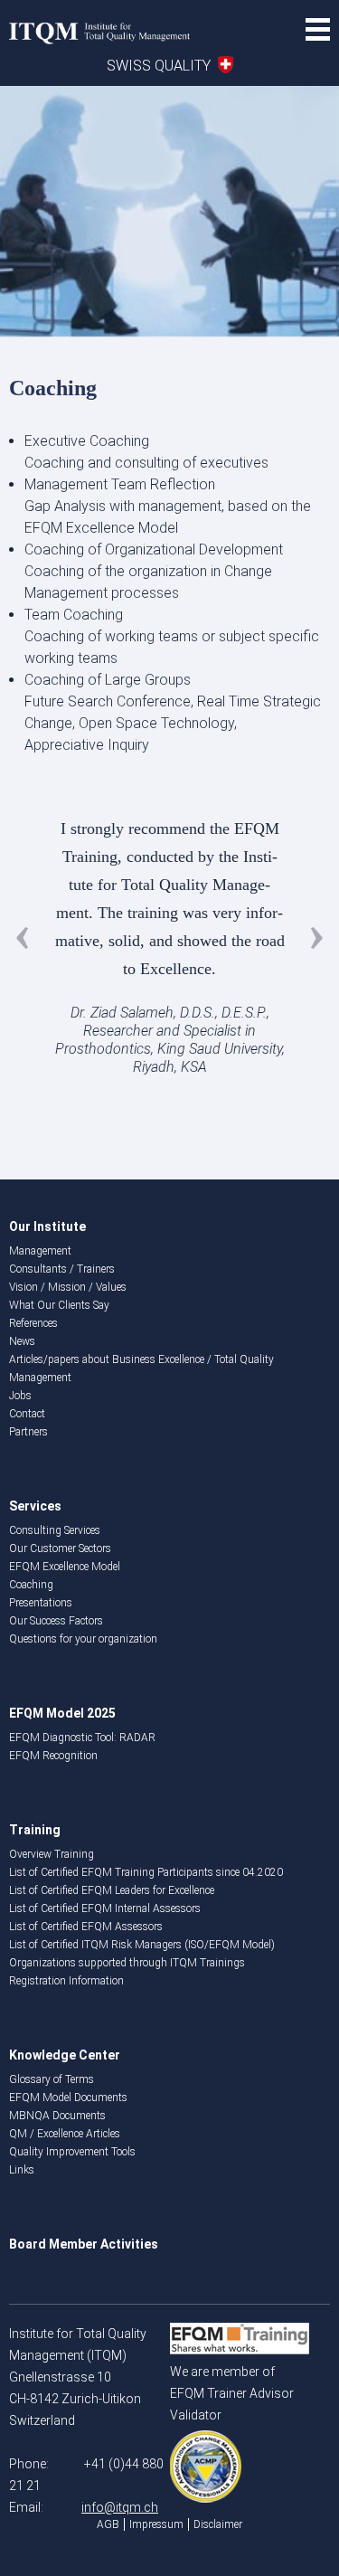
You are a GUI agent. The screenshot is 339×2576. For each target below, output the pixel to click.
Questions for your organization (83, 1639)
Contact (27, 1414)
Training (35, 1830)
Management (40, 1251)
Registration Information (66, 1981)
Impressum (156, 2524)
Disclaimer (218, 2524)
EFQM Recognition (53, 1756)
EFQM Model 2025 (62, 1713)
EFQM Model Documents (68, 2098)
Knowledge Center (65, 2055)
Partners (28, 1432)
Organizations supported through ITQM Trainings (127, 1963)
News (22, 1341)
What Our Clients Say (59, 1305)
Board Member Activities (84, 2244)
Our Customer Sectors (60, 1548)
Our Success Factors (56, 1621)
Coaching (31, 1585)
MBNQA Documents (57, 2116)
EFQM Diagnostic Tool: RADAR (82, 1738)
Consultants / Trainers (62, 1269)
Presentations (41, 1603)
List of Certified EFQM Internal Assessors (105, 1908)
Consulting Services (55, 1530)
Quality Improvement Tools (72, 2152)
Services (35, 1506)
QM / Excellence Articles (65, 2134)
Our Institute (47, 1226)
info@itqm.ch (120, 2507)
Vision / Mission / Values (68, 1287)
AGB (108, 2524)
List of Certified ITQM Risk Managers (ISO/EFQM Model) (142, 1945)
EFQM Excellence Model (65, 1567)
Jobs (20, 1396)
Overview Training (52, 1854)
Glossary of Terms (52, 2079)
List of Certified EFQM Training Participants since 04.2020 (146, 1872)
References (33, 1323)
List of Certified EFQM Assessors (86, 1927)
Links (22, 2170)
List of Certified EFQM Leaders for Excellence (112, 1890)
